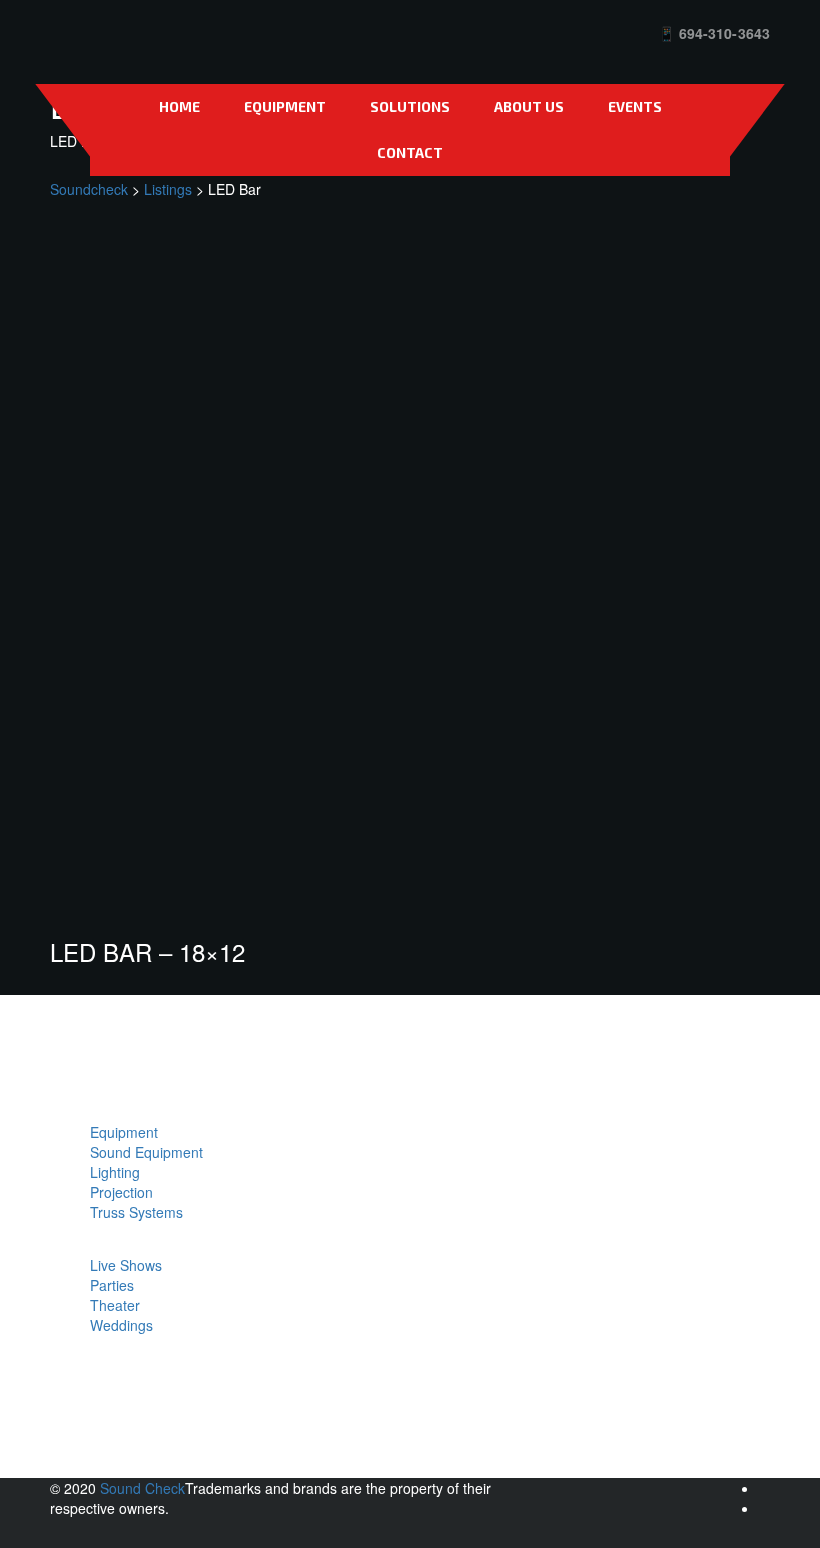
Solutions (410, 106)
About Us (529, 106)
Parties (112, 1285)
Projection (121, 1192)
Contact (410, 152)
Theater (115, 1305)
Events (635, 106)
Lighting (115, 1172)
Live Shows (126, 1265)
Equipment (285, 106)
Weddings (121, 1325)
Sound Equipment (146, 1152)
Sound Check (142, 1488)
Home (179, 106)
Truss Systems (136, 1212)
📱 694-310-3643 (714, 33)
